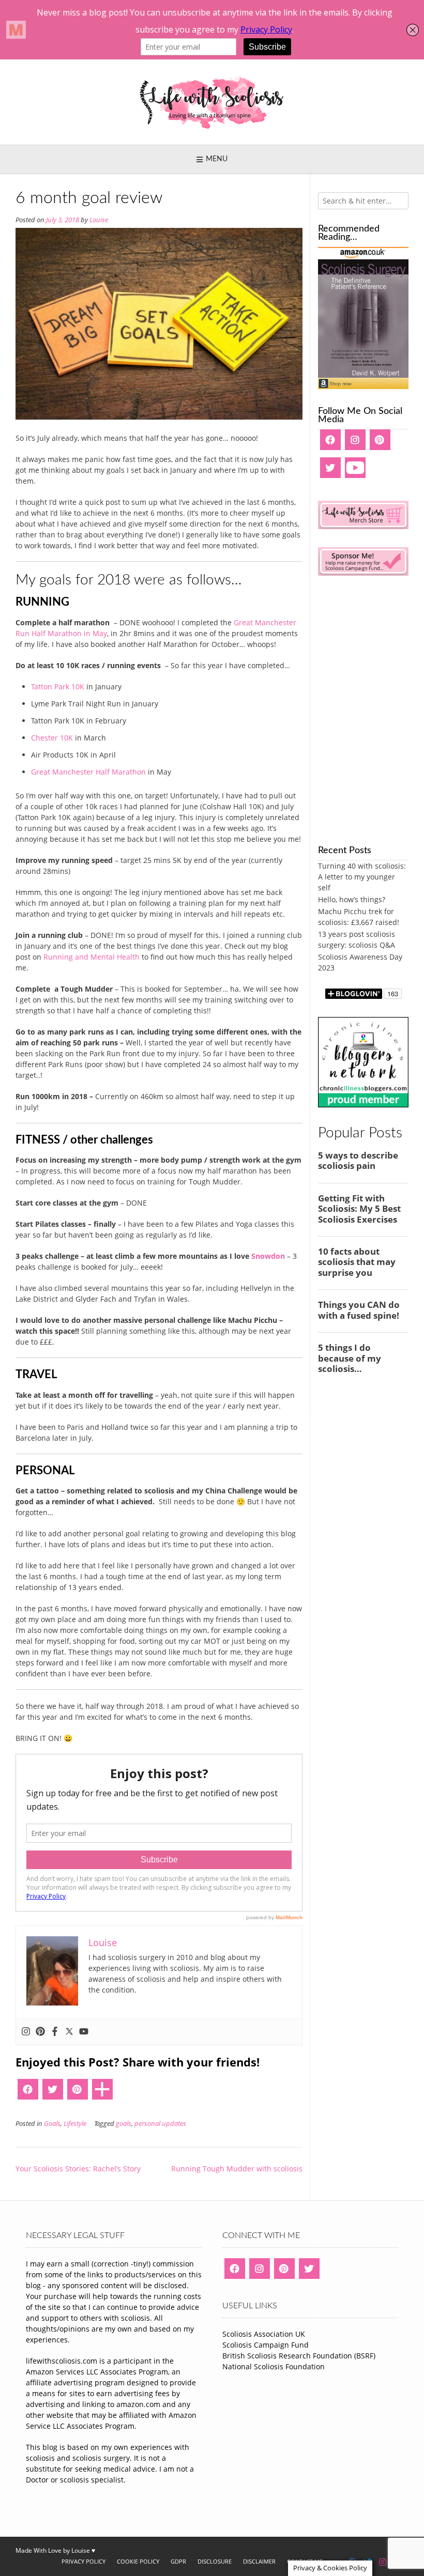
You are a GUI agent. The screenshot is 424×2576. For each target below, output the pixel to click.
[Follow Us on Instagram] (383, 2562)
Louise (99, 220)
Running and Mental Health (92, 957)
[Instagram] (26, 2032)
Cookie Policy (138, 2561)
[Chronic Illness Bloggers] (363, 1105)
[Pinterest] (40, 2032)
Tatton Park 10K (58, 687)
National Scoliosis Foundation (274, 2366)
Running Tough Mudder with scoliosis (237, 2169)
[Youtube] (84, 2032)
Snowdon (268, 1256)
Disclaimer (259, 2561)
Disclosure (215, 2561)
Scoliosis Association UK (264, 2334)
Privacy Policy (84, 2561)
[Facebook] (55, 2032)
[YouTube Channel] (355, 471)
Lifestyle (75, 2124)
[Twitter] (69, 2032)
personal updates (160, 2124)
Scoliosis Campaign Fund (266, 2345)
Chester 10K (52, 738)
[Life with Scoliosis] (212, 102)
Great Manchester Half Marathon (88, 772)
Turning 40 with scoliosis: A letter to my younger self (362, 877)
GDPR (178, 2561)
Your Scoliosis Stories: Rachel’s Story (78, 2169)
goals (124, 2124)
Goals (52, 2124)
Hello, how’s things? (352, 899)
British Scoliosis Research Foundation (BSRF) (299, 2356)
